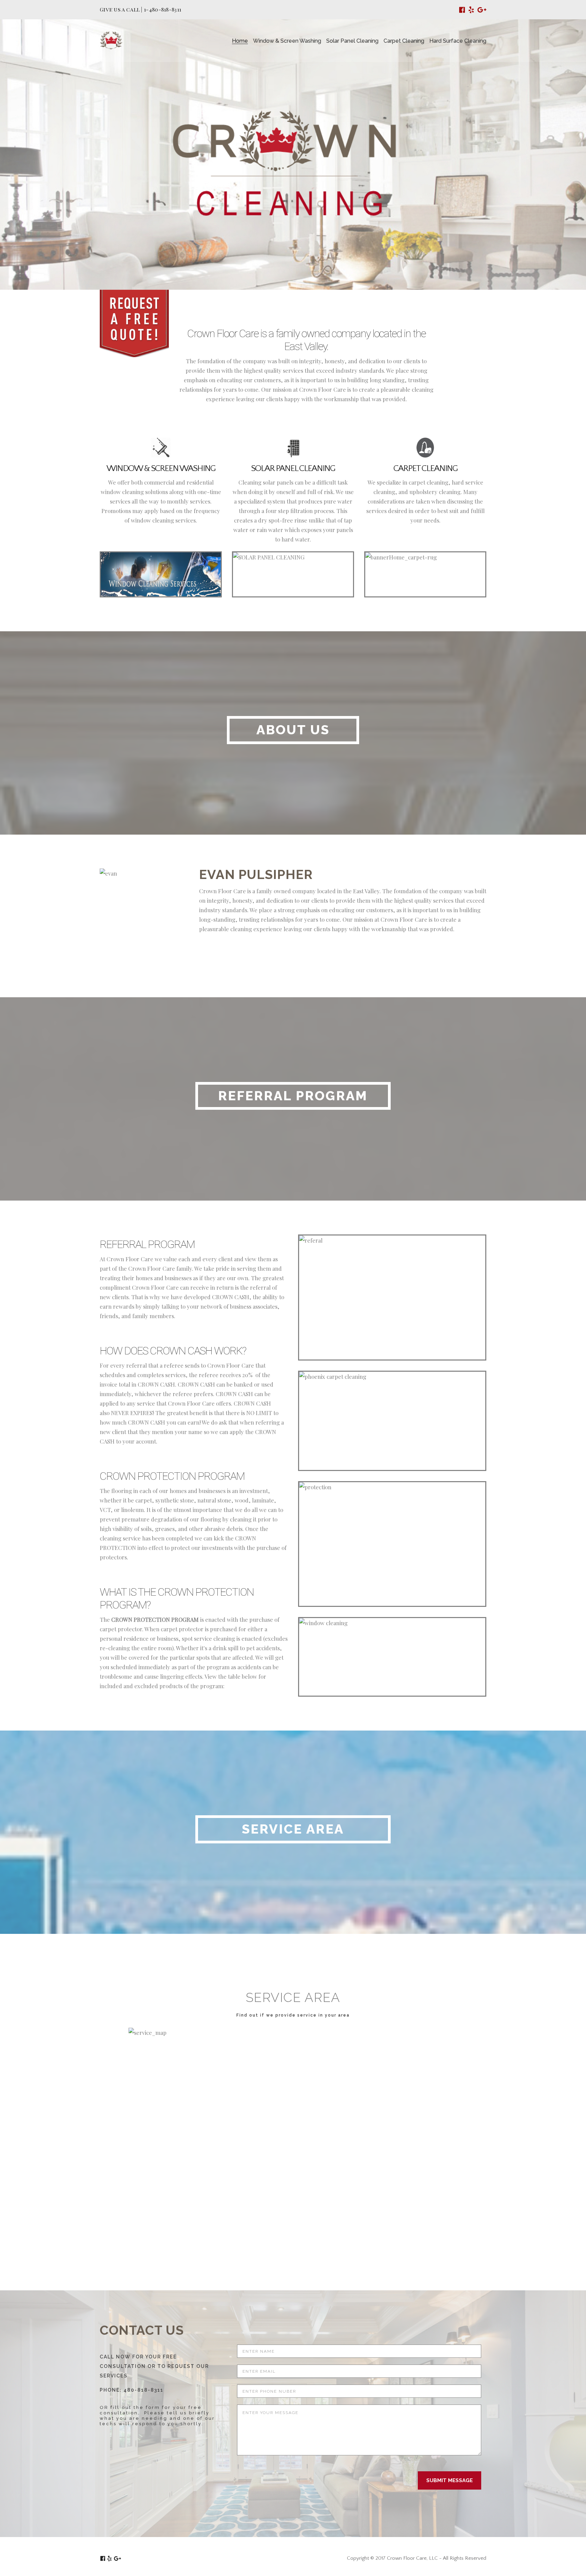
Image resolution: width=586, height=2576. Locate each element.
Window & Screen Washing (287, 41)
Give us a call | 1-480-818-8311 (140, 9)
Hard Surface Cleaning (458, 41)
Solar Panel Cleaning (352, 41)
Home (240, 41)
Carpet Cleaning (404, 41)
